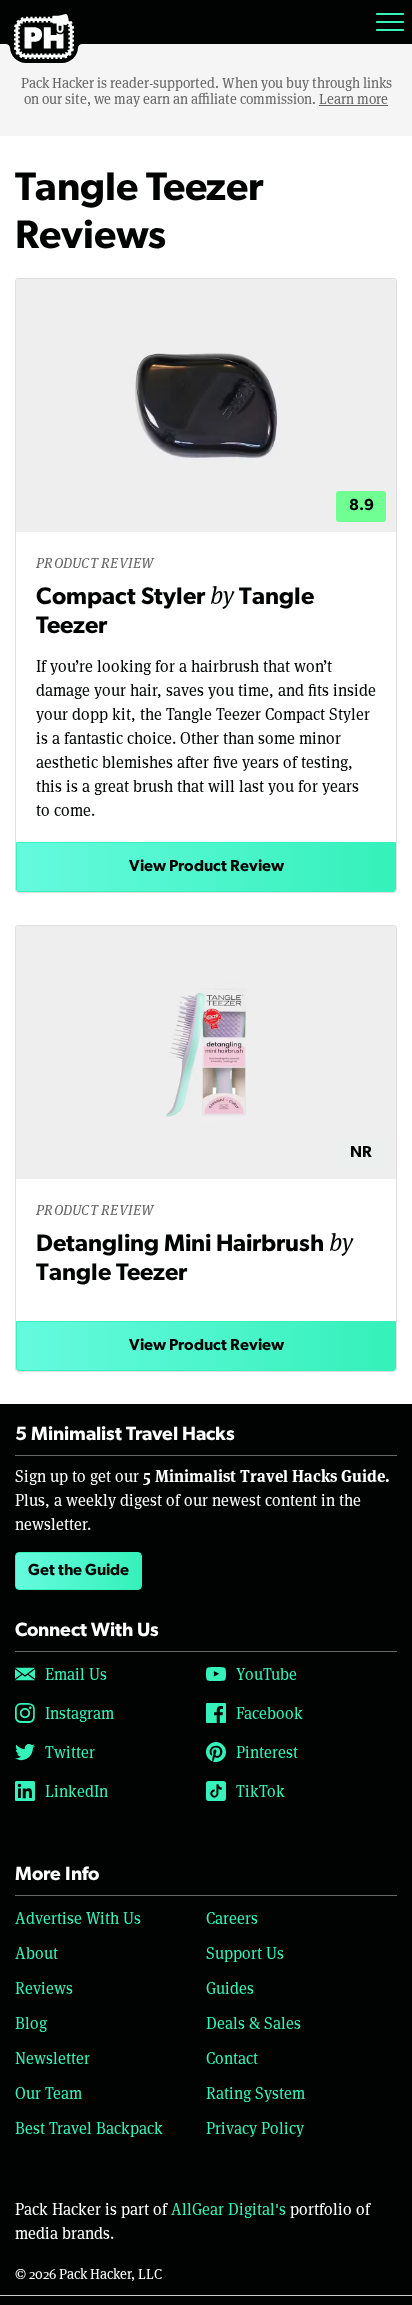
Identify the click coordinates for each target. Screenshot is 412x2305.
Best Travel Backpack (89, 2127)
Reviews (44, 1987)
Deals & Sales (253, 2022)
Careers (232, 1917)
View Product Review (206, 867)
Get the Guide (78, 1571)
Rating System (255, 2092)
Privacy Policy (255, 2127)
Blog (31, 2022)
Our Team (48, 2092)
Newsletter (52, 2057)
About (36, 1952)
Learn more (353, 98)
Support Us (245, 1952)
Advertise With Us (78, 1917)
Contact (232, 2057)
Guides (230, 1987)
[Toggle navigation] (390, 22)
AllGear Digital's (228, 2208)
